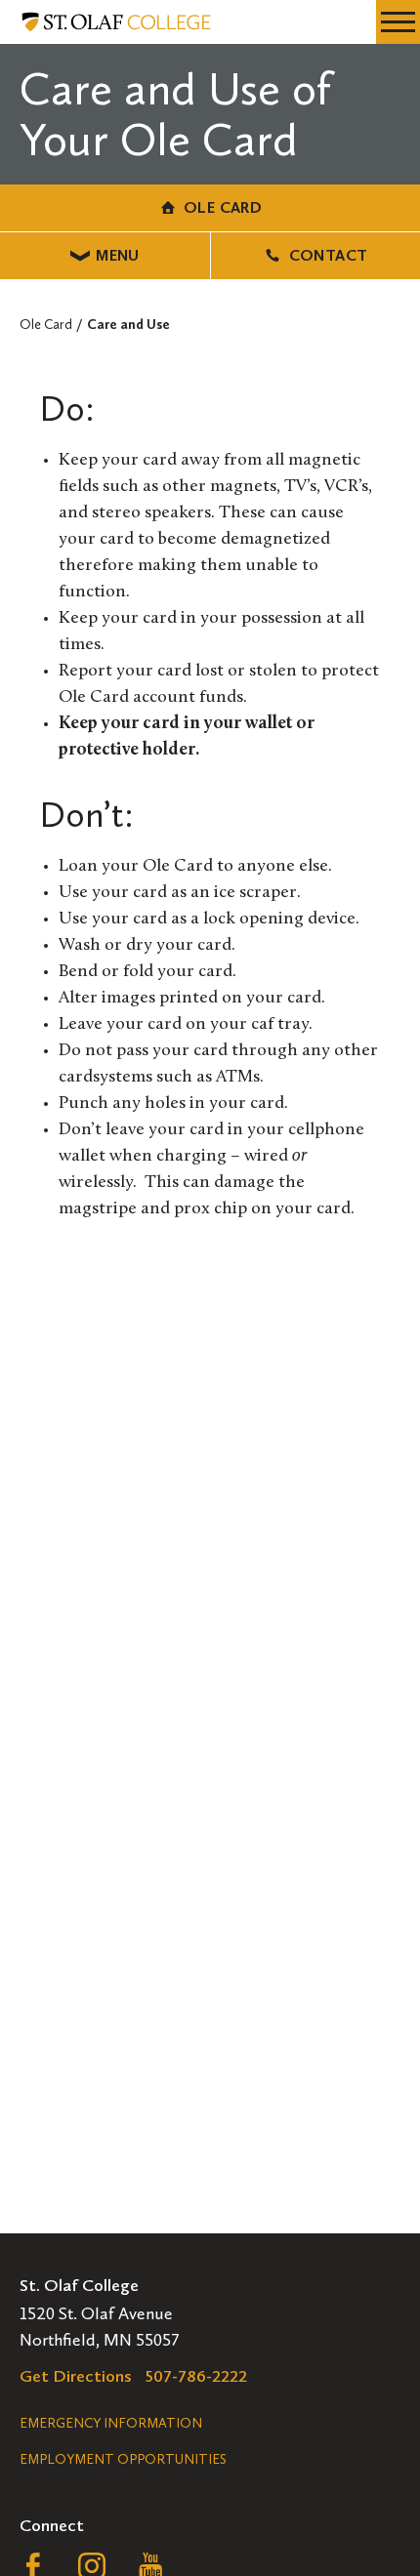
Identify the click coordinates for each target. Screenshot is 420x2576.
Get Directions (76, 2376)
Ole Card (223, 207)
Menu (118, 255)
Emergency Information (111, 2423)
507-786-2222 (196, 2376)
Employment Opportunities (123, 2459)
